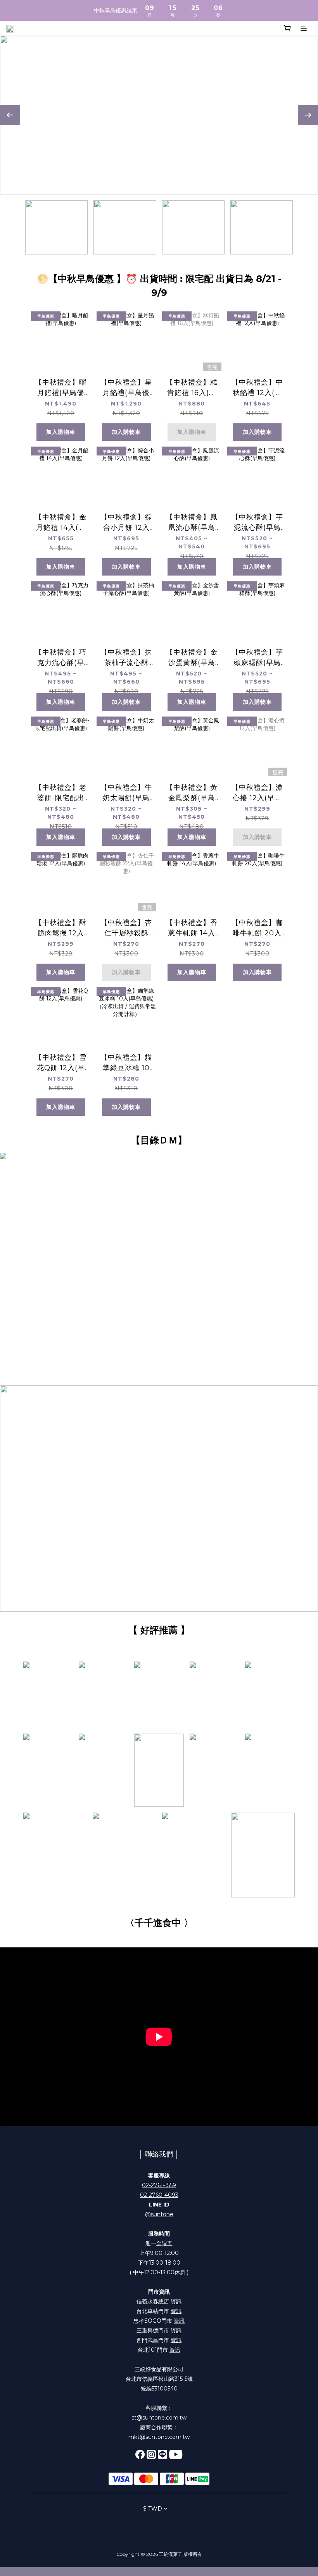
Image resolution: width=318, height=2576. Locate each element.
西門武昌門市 (159, 2340)
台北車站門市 (159, 2311)
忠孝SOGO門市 (159, 2321)
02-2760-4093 (159, 2195)
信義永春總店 (159, 2301)
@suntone (159, 2214)
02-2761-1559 (159, 2185)
